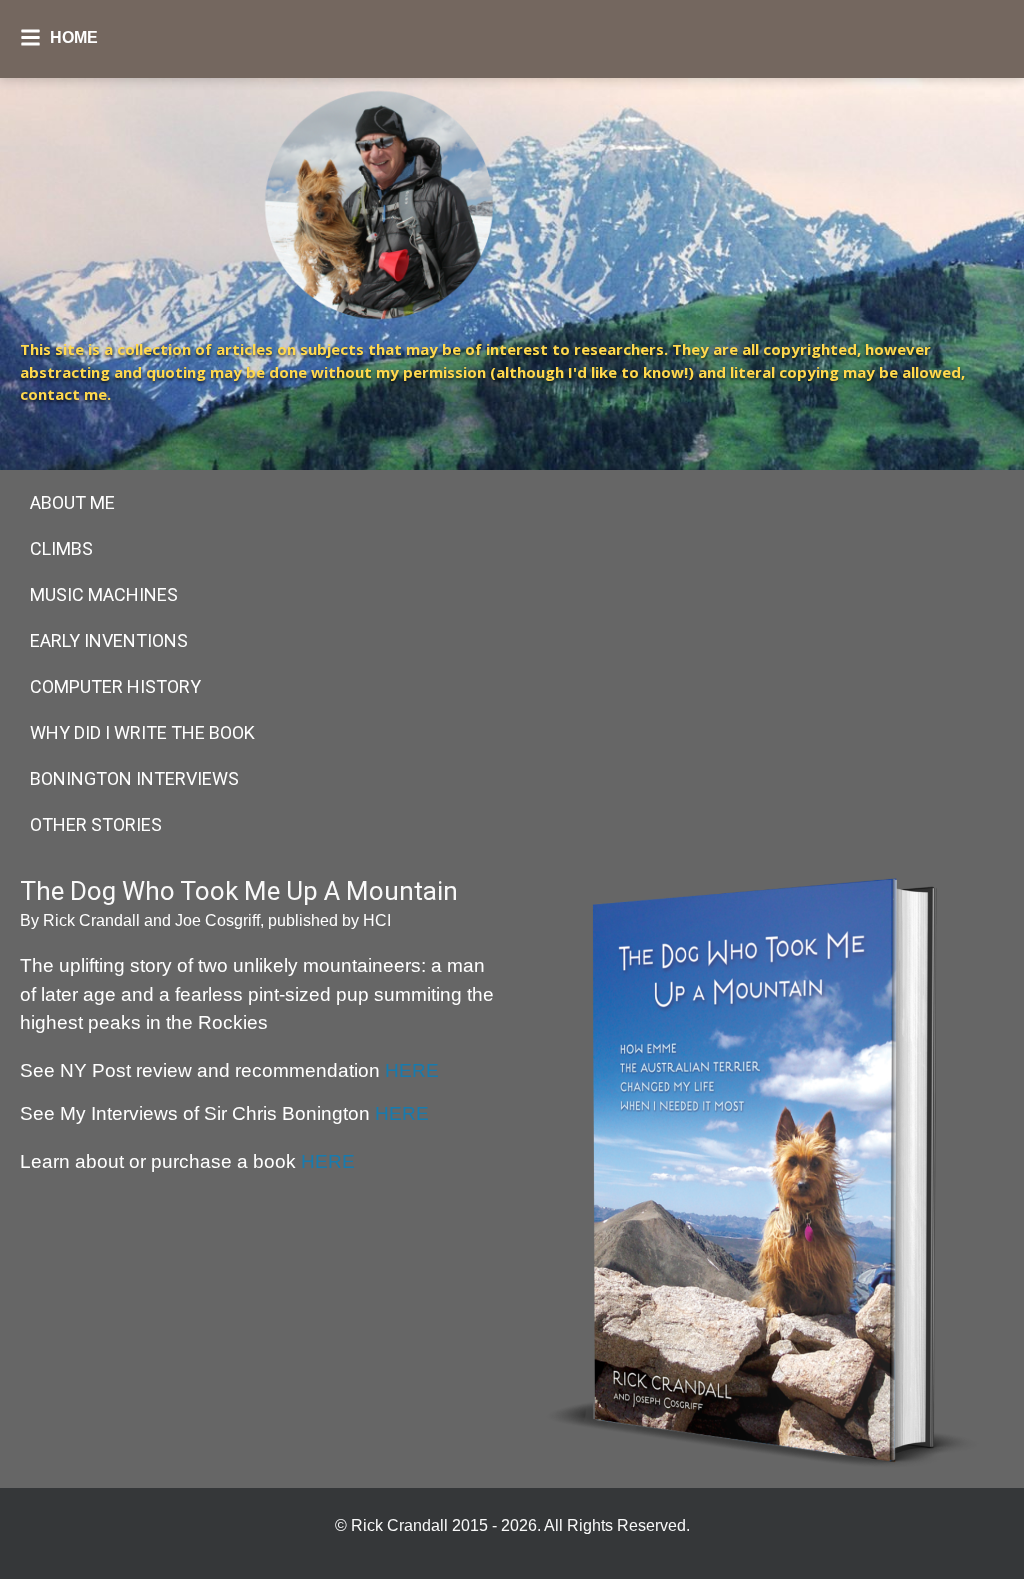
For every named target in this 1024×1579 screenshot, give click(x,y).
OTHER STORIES (96, 824)
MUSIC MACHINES (104, 594)
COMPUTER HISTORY (115, 686)
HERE (412, 1070)
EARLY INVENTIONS (109, 640)
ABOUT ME (72, 502)
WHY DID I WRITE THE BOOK (142, 732)
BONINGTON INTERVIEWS (134, 778)
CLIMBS (61, 548)
